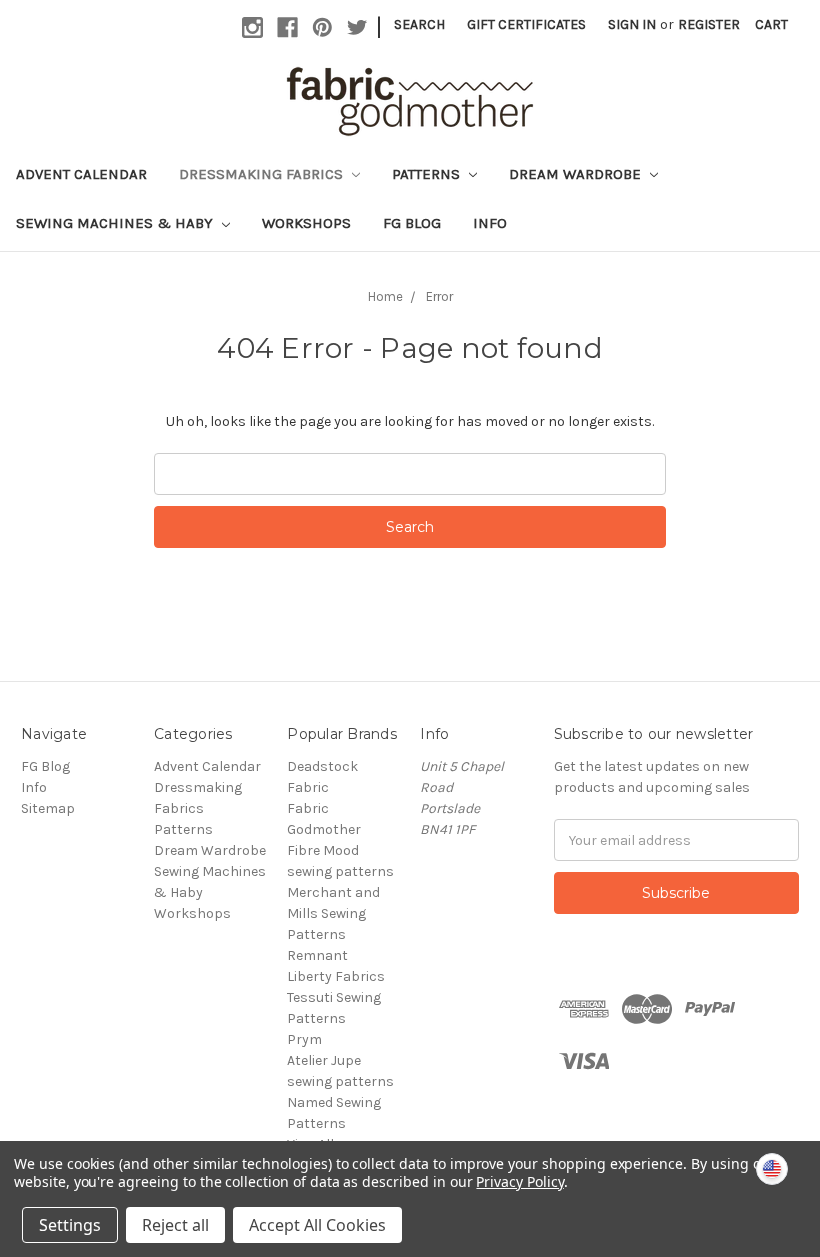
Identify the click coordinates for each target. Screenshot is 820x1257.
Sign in (632, 24)
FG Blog (412, 223)
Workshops (306, 223)
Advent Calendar (81, 174)
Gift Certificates (526, 24)
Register (709, 24)
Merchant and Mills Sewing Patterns (333, 913)
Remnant (317, 955)
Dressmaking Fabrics (263, 174)
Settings (70, 1225)
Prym (304, 1039)
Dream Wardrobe (577, 174)
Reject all (175, 1225)
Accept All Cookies (317, 1225)
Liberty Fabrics (336, 976)
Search (419, 24)
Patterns (428, 174)
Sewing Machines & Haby (116, 223)
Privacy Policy (519, 1181)
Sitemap (48, 808)
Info (490, 223)
